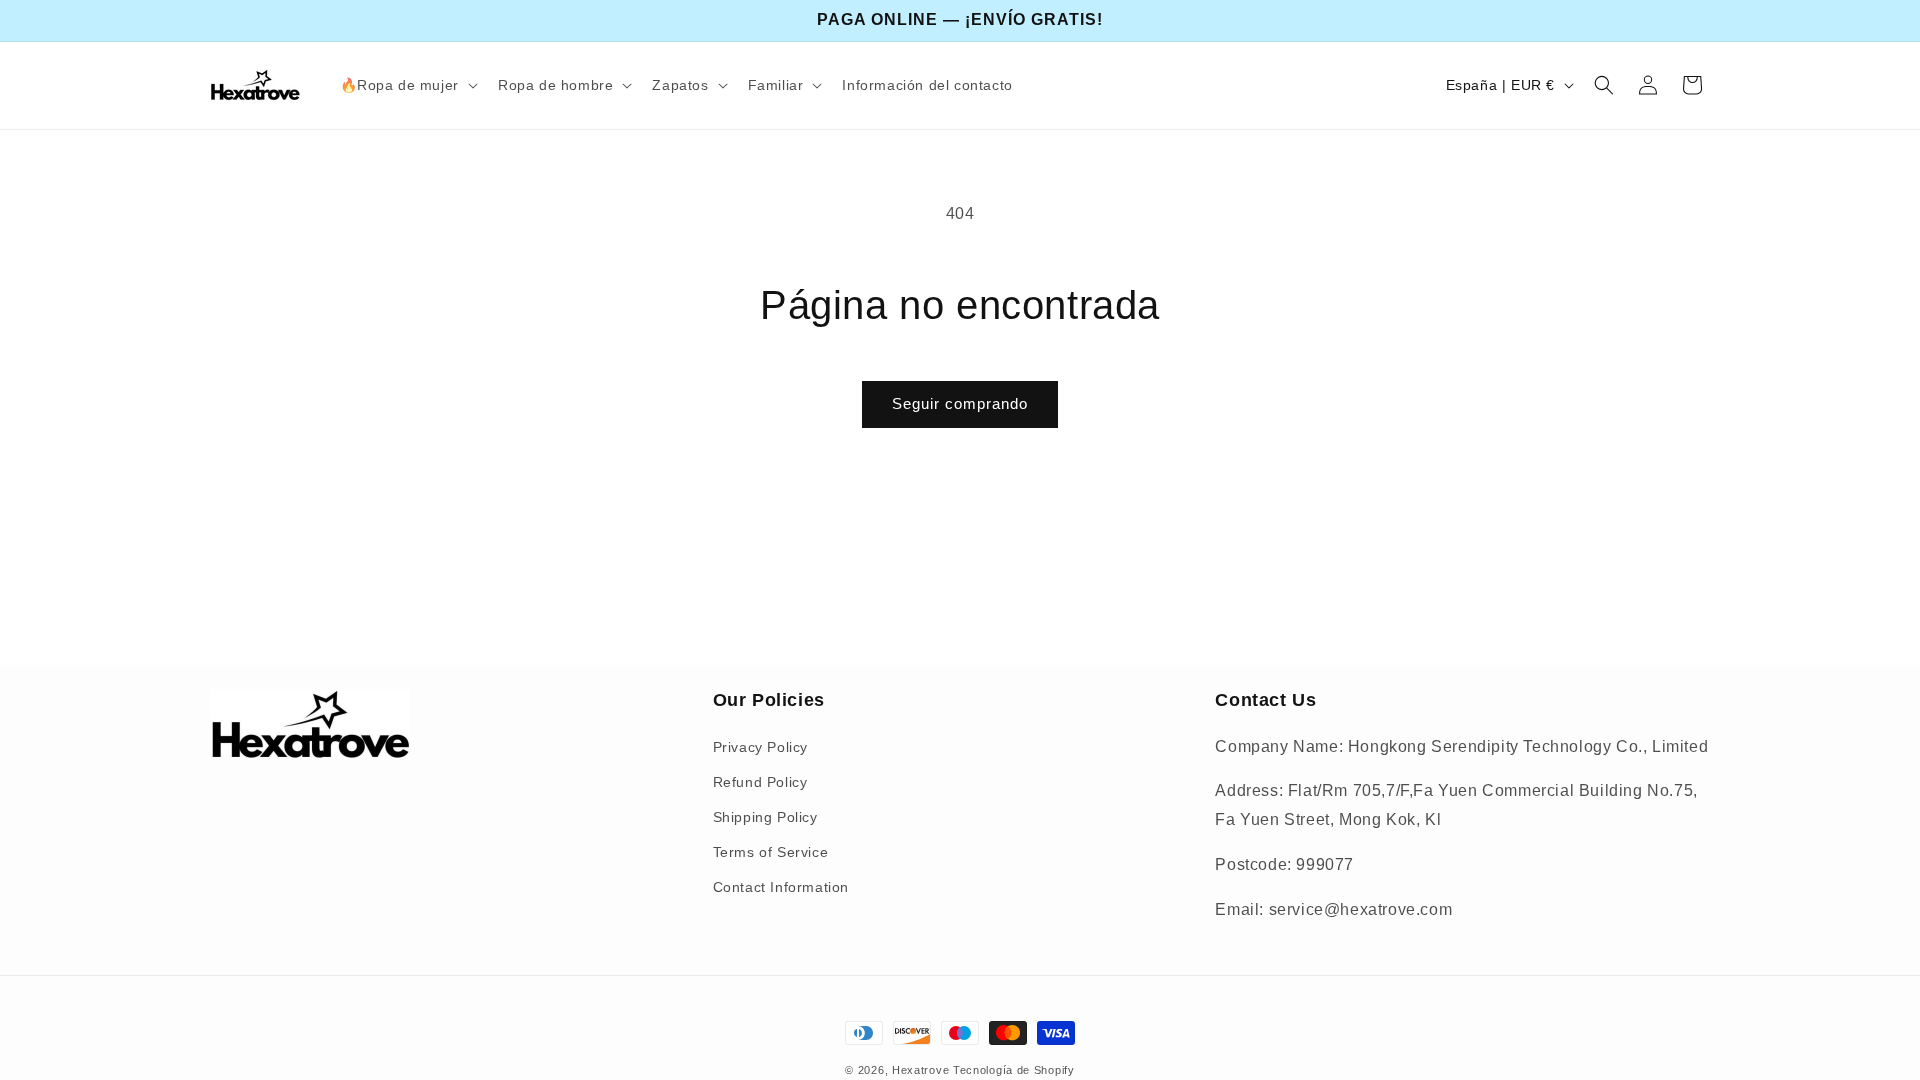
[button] (407, 85)
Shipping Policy (765, 817)
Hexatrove (920, 1070)
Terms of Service (771, 852)
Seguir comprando (960, 403)
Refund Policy (760, 782)
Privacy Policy (760, 747)
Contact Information (781, 887)
